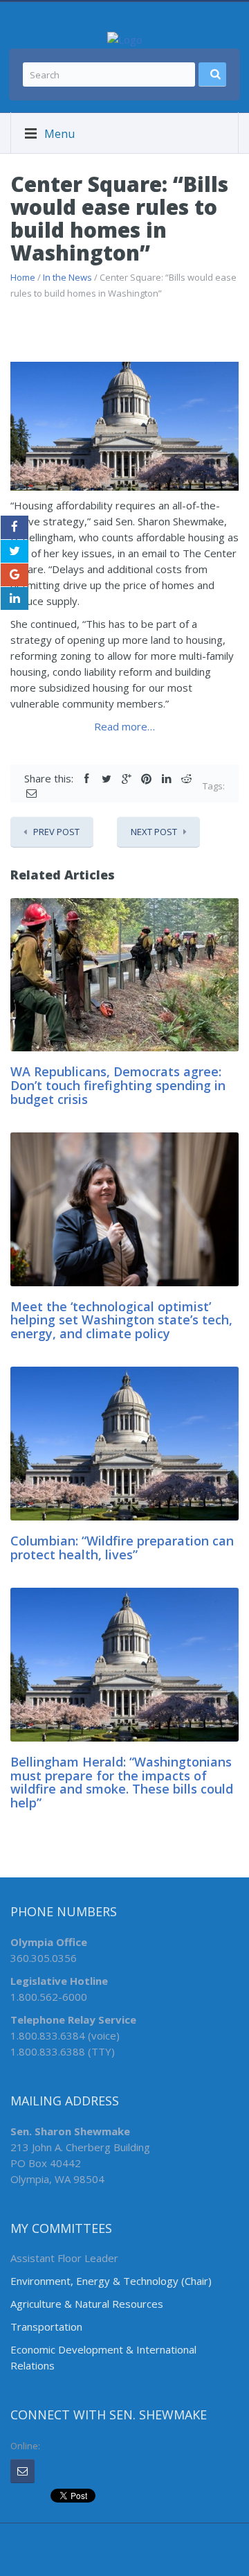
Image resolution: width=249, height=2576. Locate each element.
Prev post (56, 832)
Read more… (124, 726)
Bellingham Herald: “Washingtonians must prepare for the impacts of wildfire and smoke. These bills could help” (122, 1782)
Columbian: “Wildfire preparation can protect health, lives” (122, 1548)
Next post (154, 832)
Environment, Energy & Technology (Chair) (111, 2281)
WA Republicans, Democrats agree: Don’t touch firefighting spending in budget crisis (118, 1085)
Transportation (46, 2327)
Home (23, 277)
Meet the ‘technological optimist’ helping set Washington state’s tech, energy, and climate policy (121, 1320)
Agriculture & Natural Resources (87, 2304)
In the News (67, 277)
